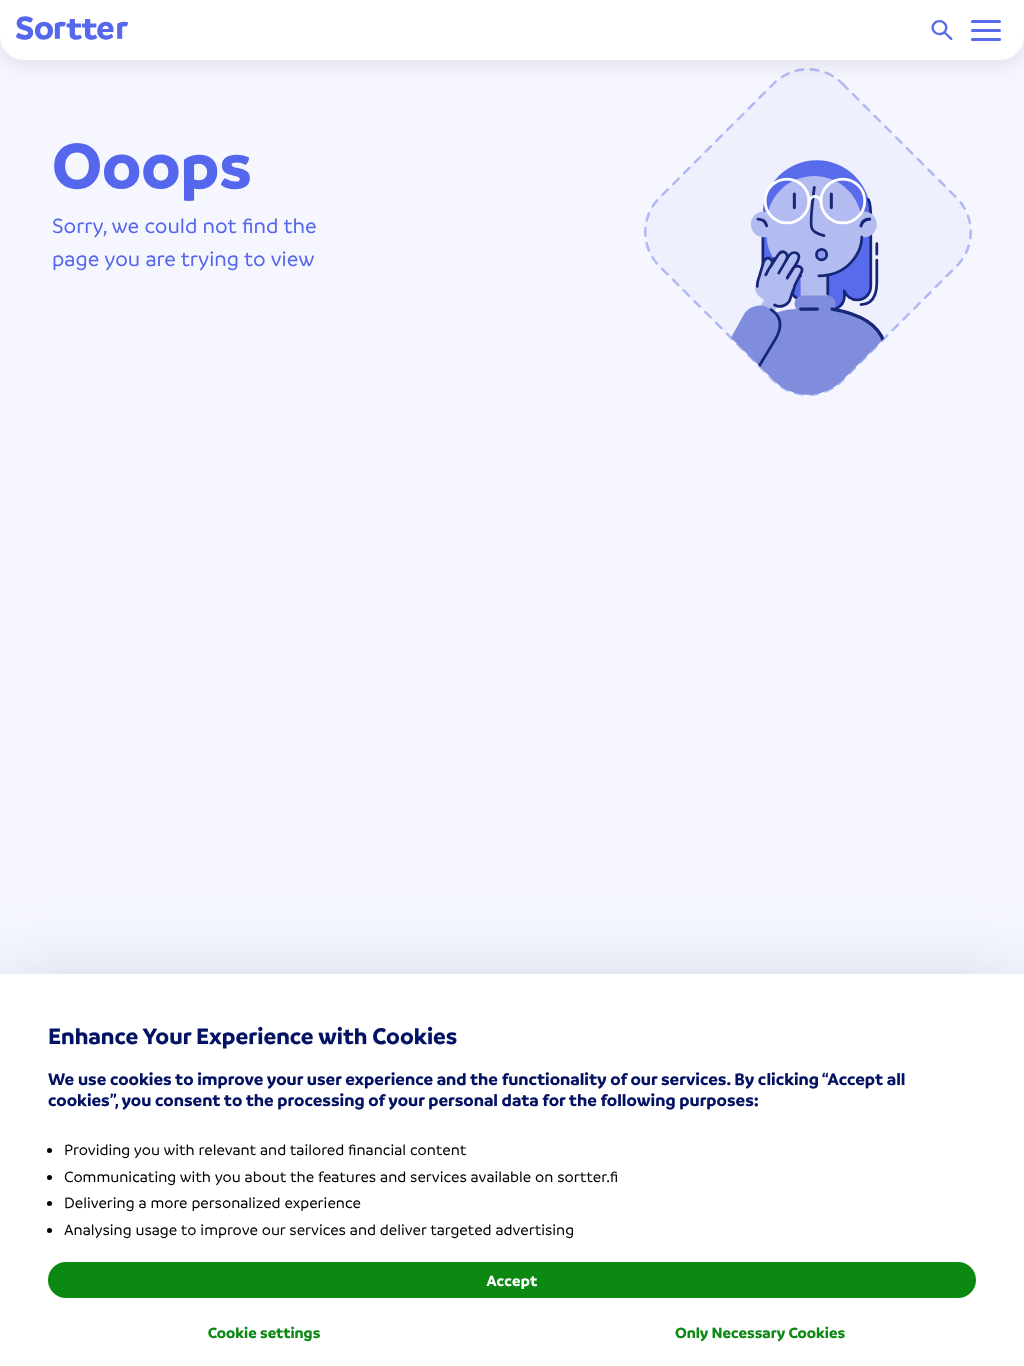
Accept (511, 1280)
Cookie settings (264, 1332)
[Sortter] (72, 29)
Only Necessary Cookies (760, 1332)
